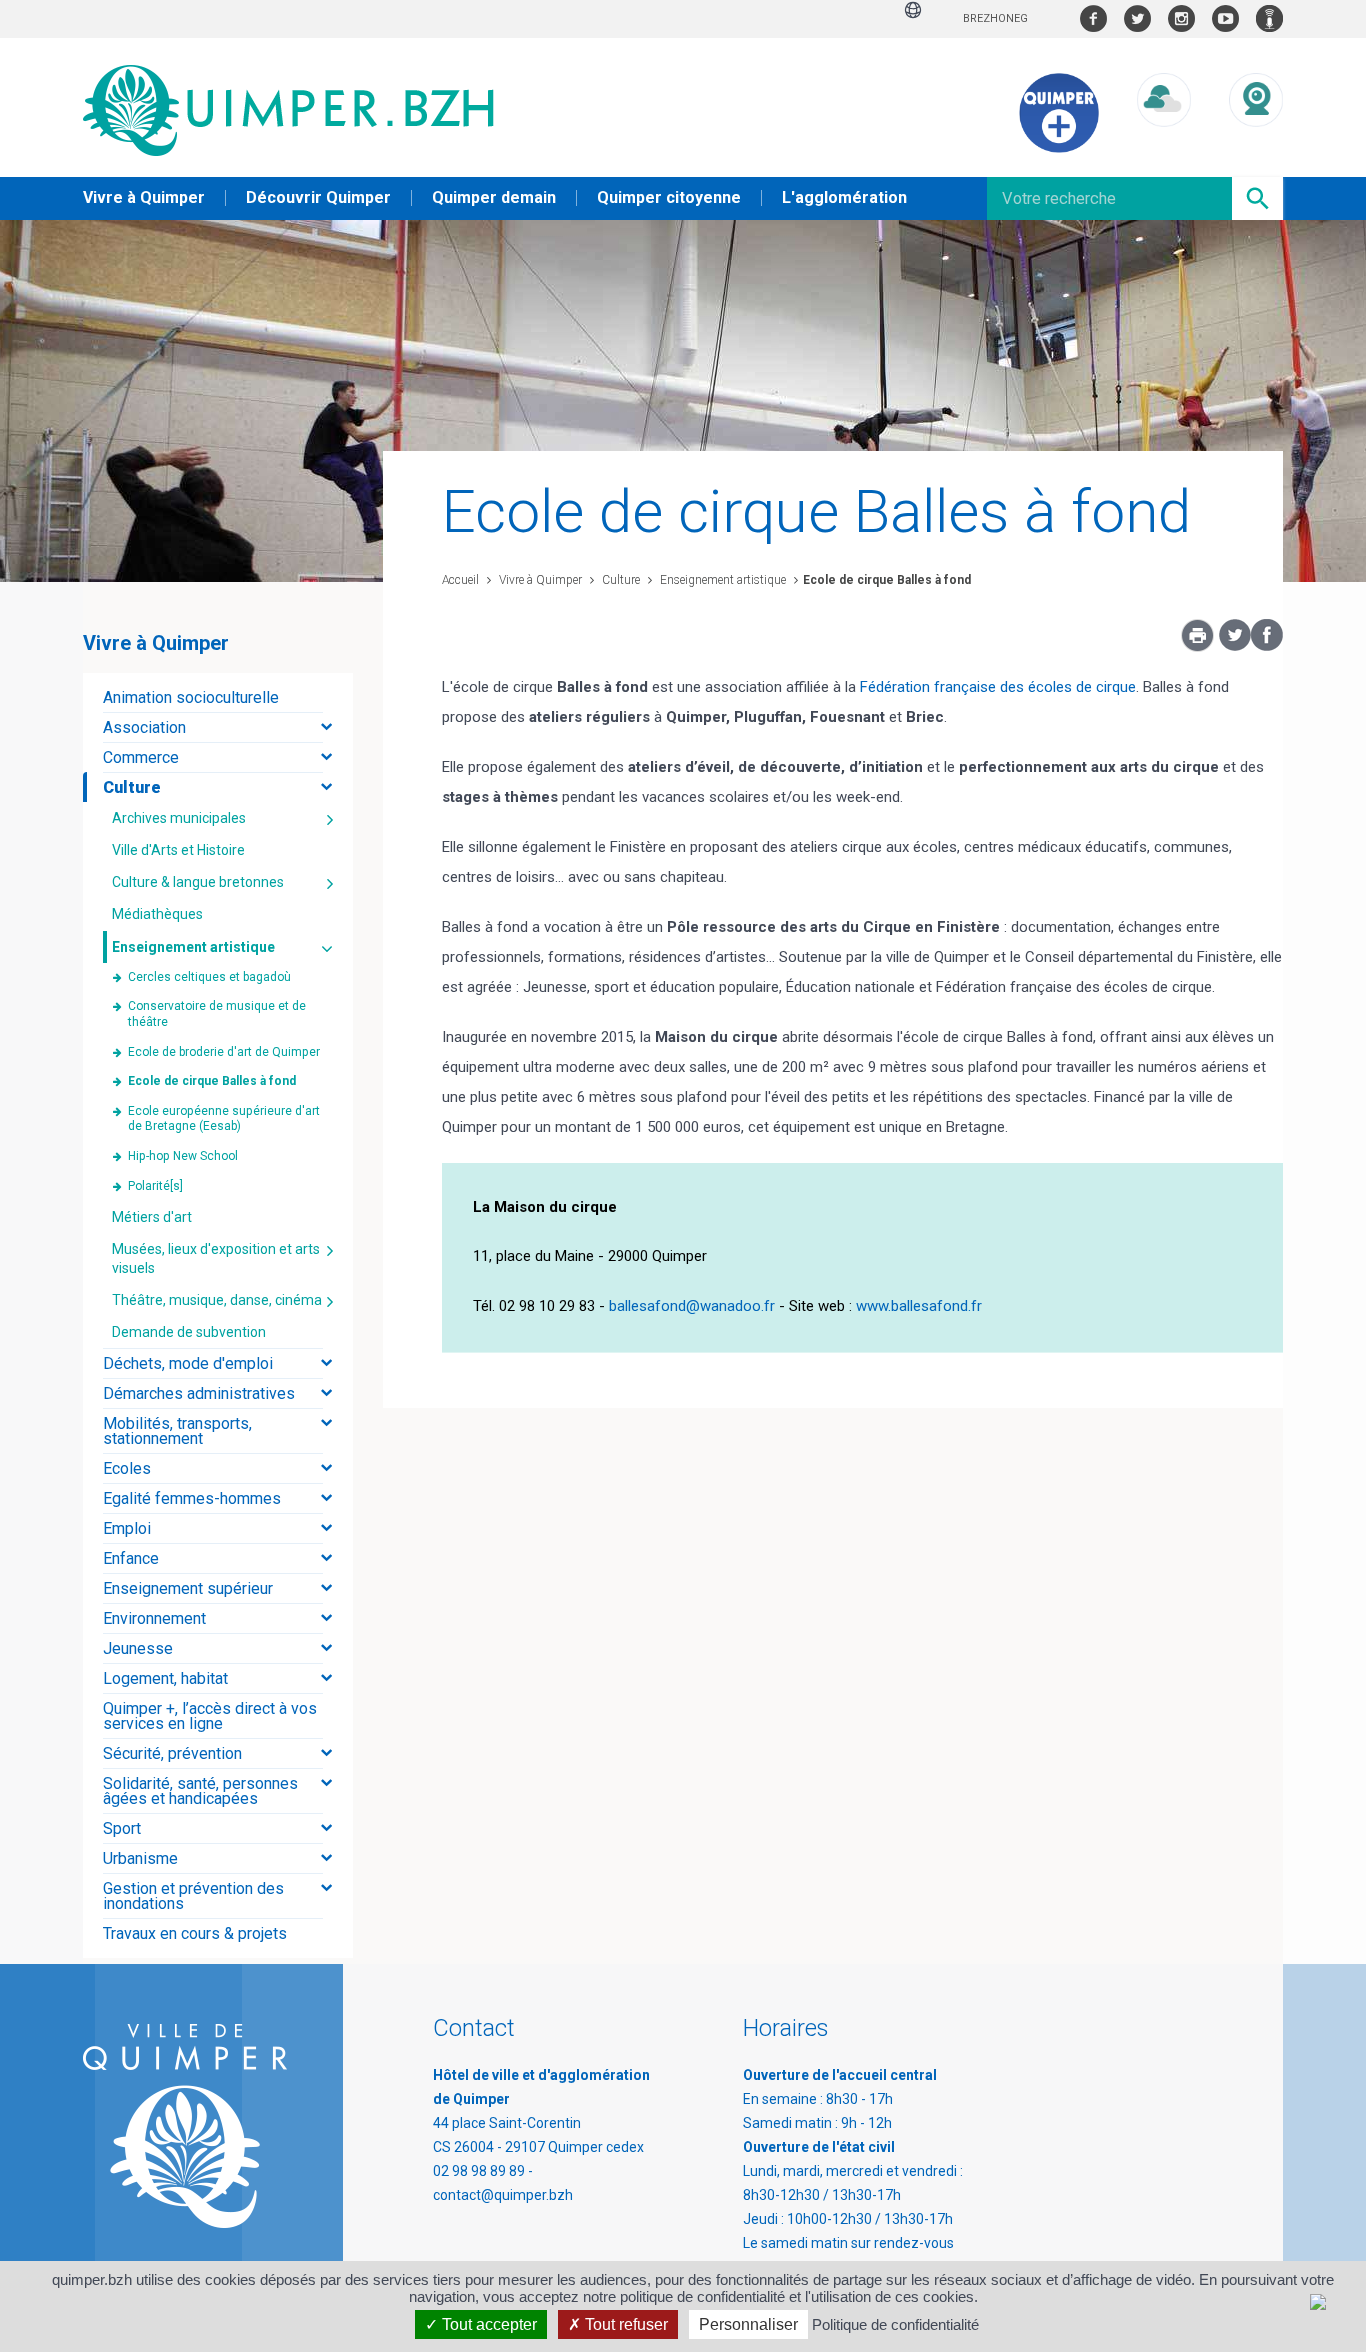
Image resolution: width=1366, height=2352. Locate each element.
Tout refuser (624, 2324)
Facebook (1093, 18)
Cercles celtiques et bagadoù (209, 977)
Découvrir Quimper (318, 197)
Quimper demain (494, 197)
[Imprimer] (1197, 641)
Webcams (1256, 145)
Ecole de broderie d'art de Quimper (224, 1052)
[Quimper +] (1059, 148)
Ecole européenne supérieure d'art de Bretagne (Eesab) (224, 1119)
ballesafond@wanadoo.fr (692, 1306)
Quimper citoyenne (669, 197)
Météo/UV (1164, 145)
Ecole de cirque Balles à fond (887, 580)
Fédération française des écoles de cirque (998, 687)
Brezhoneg (995, 18)
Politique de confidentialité (895, 2324)
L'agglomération (844, 197)
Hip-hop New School (183, 1156)
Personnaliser (748, 2324)
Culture (619, 580)
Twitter (1137, 18)
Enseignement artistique (721, 580)
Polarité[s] (155, 1186)
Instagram (1181, 18)
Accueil (460, 580)
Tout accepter (487, 2324)
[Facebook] (1267, 646)
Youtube (1225, 18)
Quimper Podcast (1269, 18)
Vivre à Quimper (144, 197)
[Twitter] (1235, 646)
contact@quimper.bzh (503, 2195)
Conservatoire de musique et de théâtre (217, 1014)
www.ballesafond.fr (919, 1306)
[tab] (218, 697)
